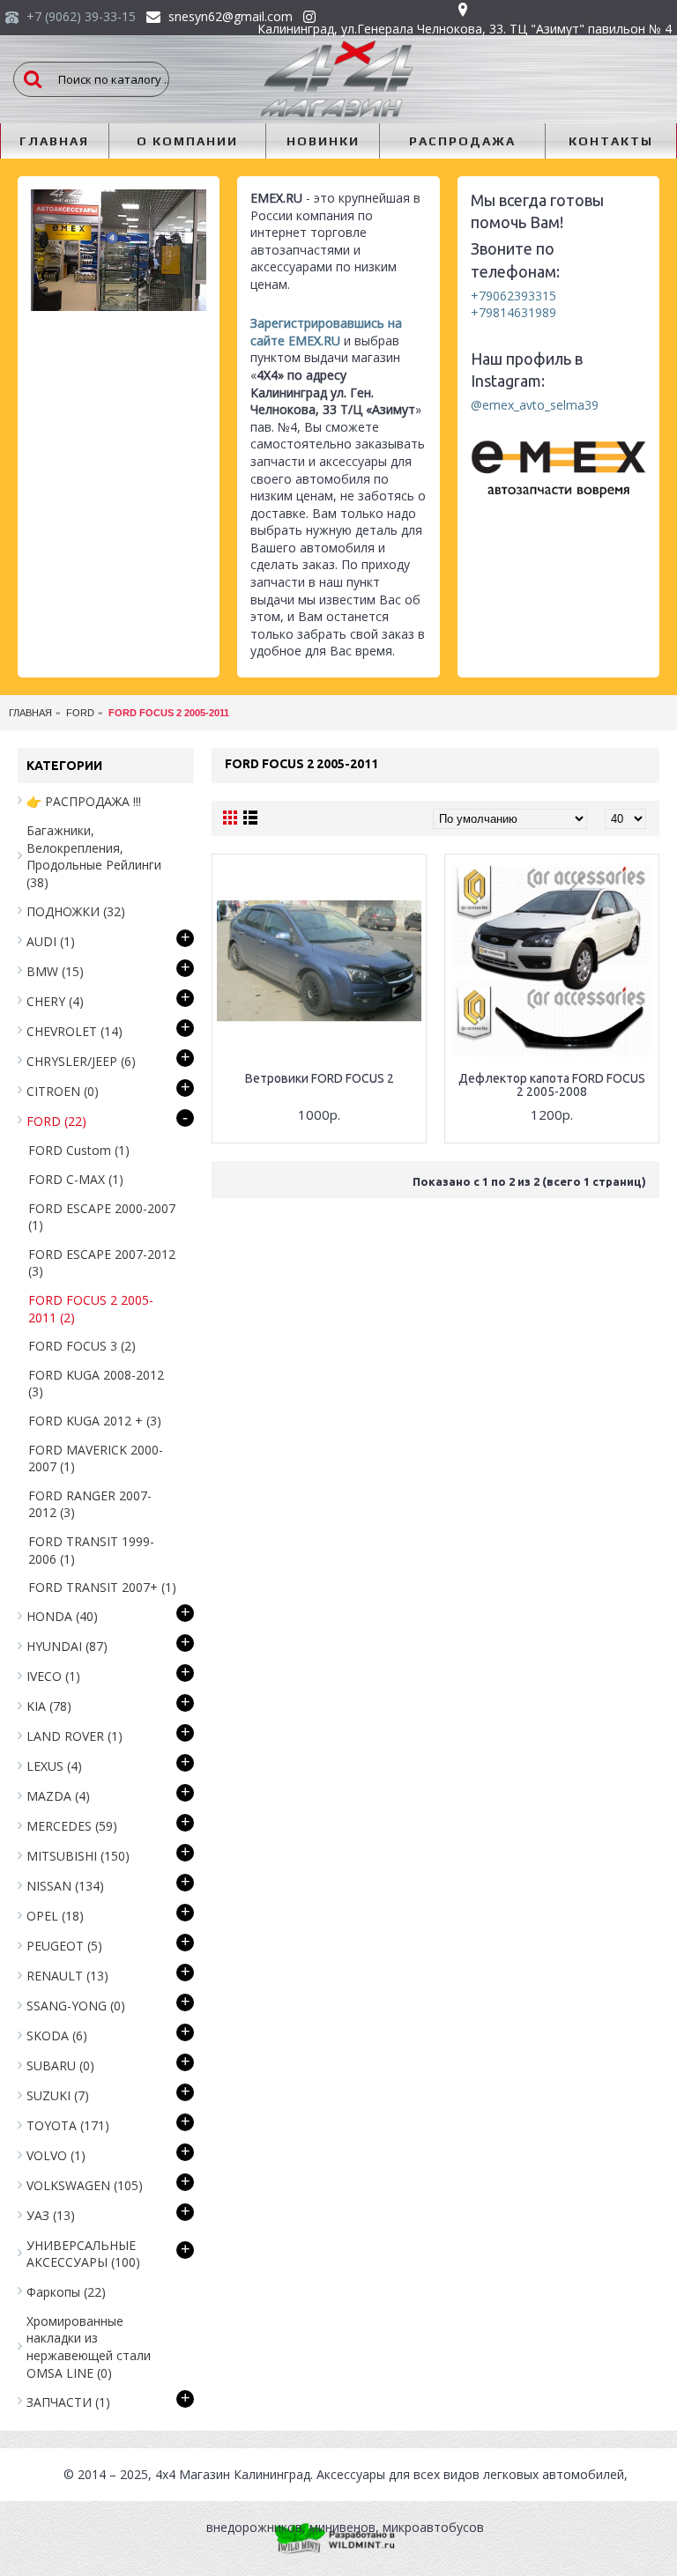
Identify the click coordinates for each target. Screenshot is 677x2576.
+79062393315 (513, 296)
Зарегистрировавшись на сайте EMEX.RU (326, 332)
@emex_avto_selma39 (535, 405)
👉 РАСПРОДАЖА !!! (84, 801)
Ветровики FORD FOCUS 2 (320, 1078)
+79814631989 (513, 312)
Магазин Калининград (245, 2474)
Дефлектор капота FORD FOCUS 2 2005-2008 (552, 1085)
